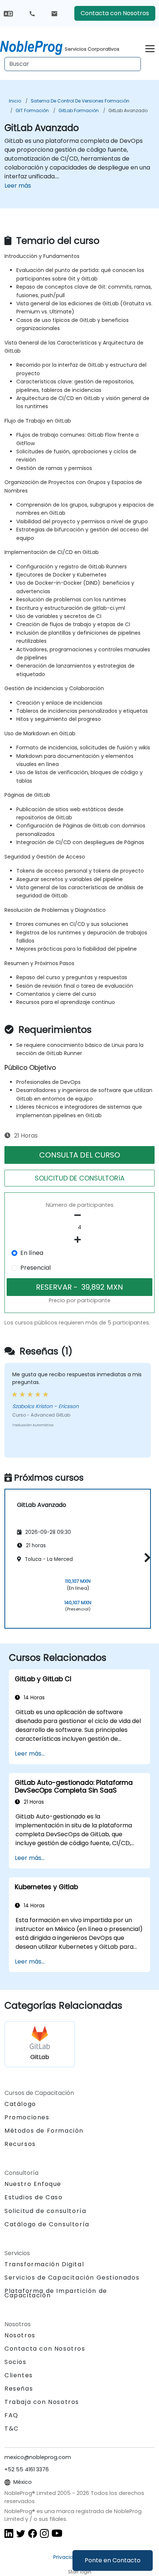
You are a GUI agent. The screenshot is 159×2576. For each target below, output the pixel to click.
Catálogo (20, 2104)
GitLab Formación (79, 110)
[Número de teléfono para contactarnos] (32, 13)
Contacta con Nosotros (115, 13)
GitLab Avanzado (128, 110)
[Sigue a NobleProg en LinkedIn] (9, 2533)
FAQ (11, 2415)
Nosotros (20, 2335)
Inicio (15, 101)
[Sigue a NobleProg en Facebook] (33, 2533)
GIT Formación (32, 110)
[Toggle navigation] (150, 48)
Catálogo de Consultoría (47, 2224)
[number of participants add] (79, 1240)
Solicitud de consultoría (45, 2211)
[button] (146, 1557)
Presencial (35, 1268)
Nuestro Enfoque (33, 2184)
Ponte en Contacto (113, 2560)
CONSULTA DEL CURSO (80, 1155)
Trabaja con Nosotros (42, 2402)
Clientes (19, 2375)
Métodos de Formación (44, 2131)
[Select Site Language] (8, 13)
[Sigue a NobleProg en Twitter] (21, 2533)
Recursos (20, 2144)
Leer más (18, 186)
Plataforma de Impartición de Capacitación (56, 2293)
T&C (12, 2429)
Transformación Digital (44, 2264)
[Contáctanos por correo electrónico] (54, 13)
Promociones (27, 2117)
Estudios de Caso (34, 2197)
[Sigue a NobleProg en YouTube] (57, 2533)
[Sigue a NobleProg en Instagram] (44, 2533)
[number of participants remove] (79, 1215)
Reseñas (19, 2389)
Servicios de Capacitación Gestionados (72, 2278)
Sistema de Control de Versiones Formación (80, 101)
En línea (32, 1253)
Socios (16, 2362)
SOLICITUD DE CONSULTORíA (80, 1178)
